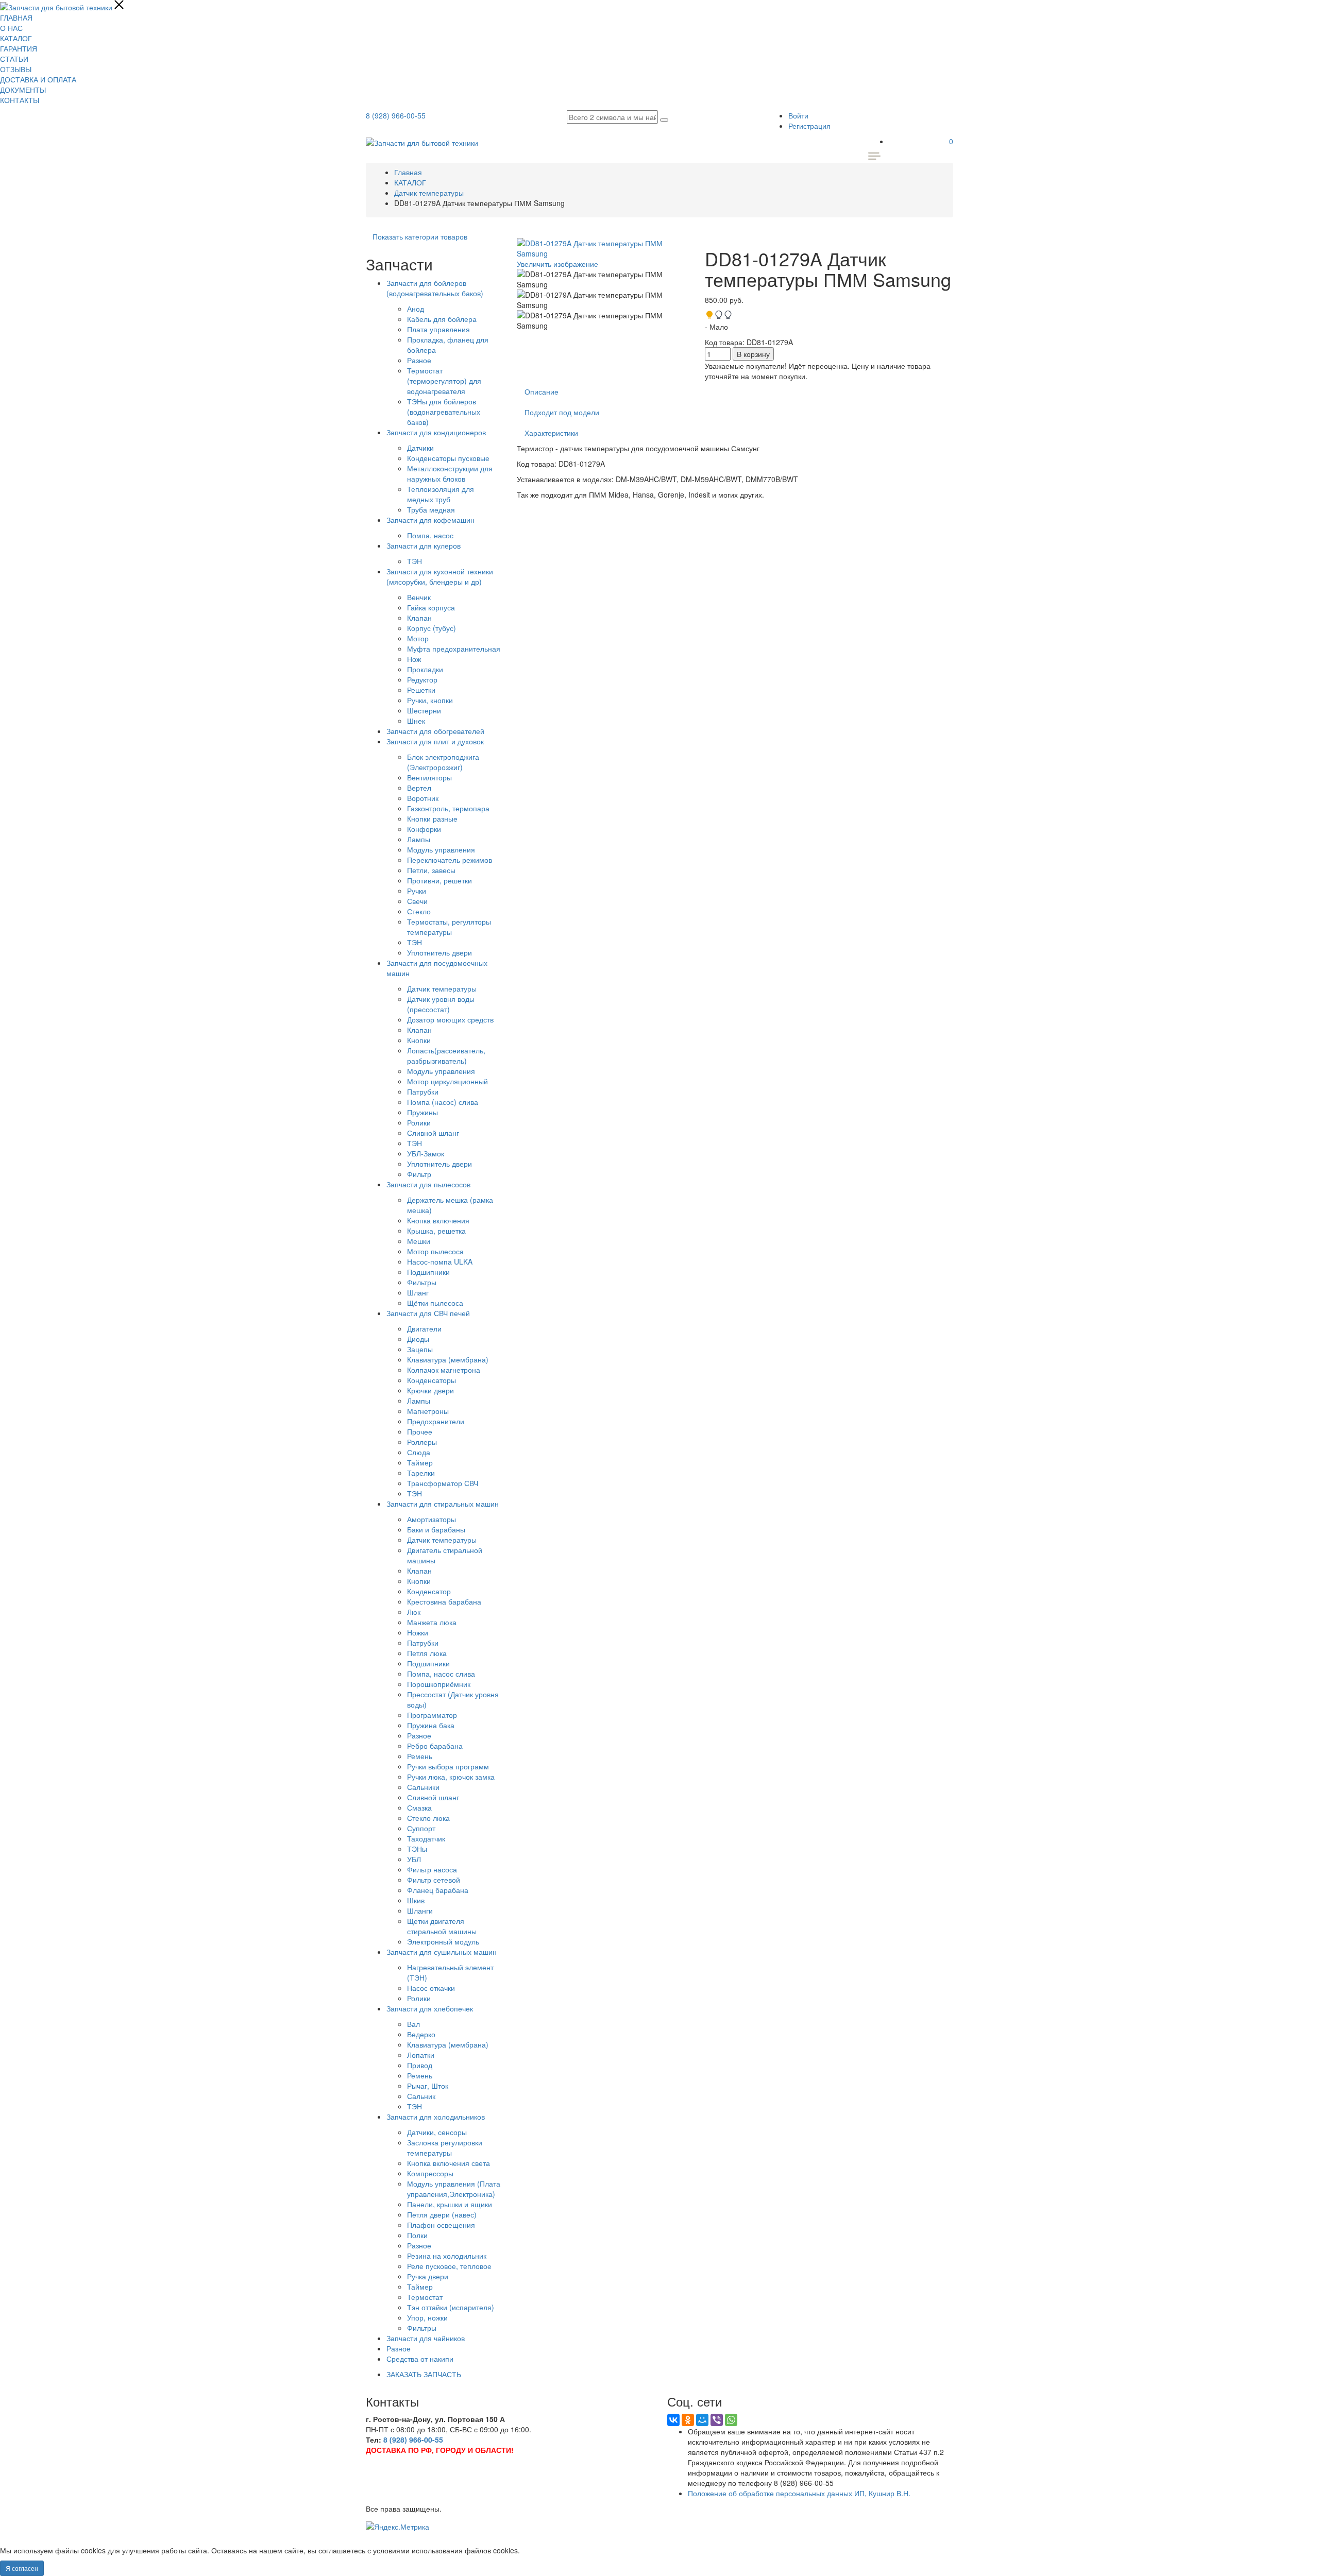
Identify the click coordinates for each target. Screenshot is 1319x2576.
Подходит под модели (562, 412)
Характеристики (551, 433)
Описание (542, 391)
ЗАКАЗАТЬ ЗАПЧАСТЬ (424, 2374)
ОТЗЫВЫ (16, 69)
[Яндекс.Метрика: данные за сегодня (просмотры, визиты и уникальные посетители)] (398, 2527)
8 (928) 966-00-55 (396, 115)
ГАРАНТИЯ (19, 48)
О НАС (11, 28)
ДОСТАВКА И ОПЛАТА (38, 79)
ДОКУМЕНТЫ (23, 90)
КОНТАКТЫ (20, 100)
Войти (798, 115)
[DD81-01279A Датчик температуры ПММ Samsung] (603, 279)
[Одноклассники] (688, 2420)
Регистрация (809, 126)
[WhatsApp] (731, 2420)
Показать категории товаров (420, 236)
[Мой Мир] (702, 2420)
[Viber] (717, 2420)
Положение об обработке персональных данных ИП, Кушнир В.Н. (799, 2493)
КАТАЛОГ (16, 38)
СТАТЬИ (14, 59)
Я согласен (22, 2568)
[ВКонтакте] (673, 2420)
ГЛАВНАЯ (16, 18)
